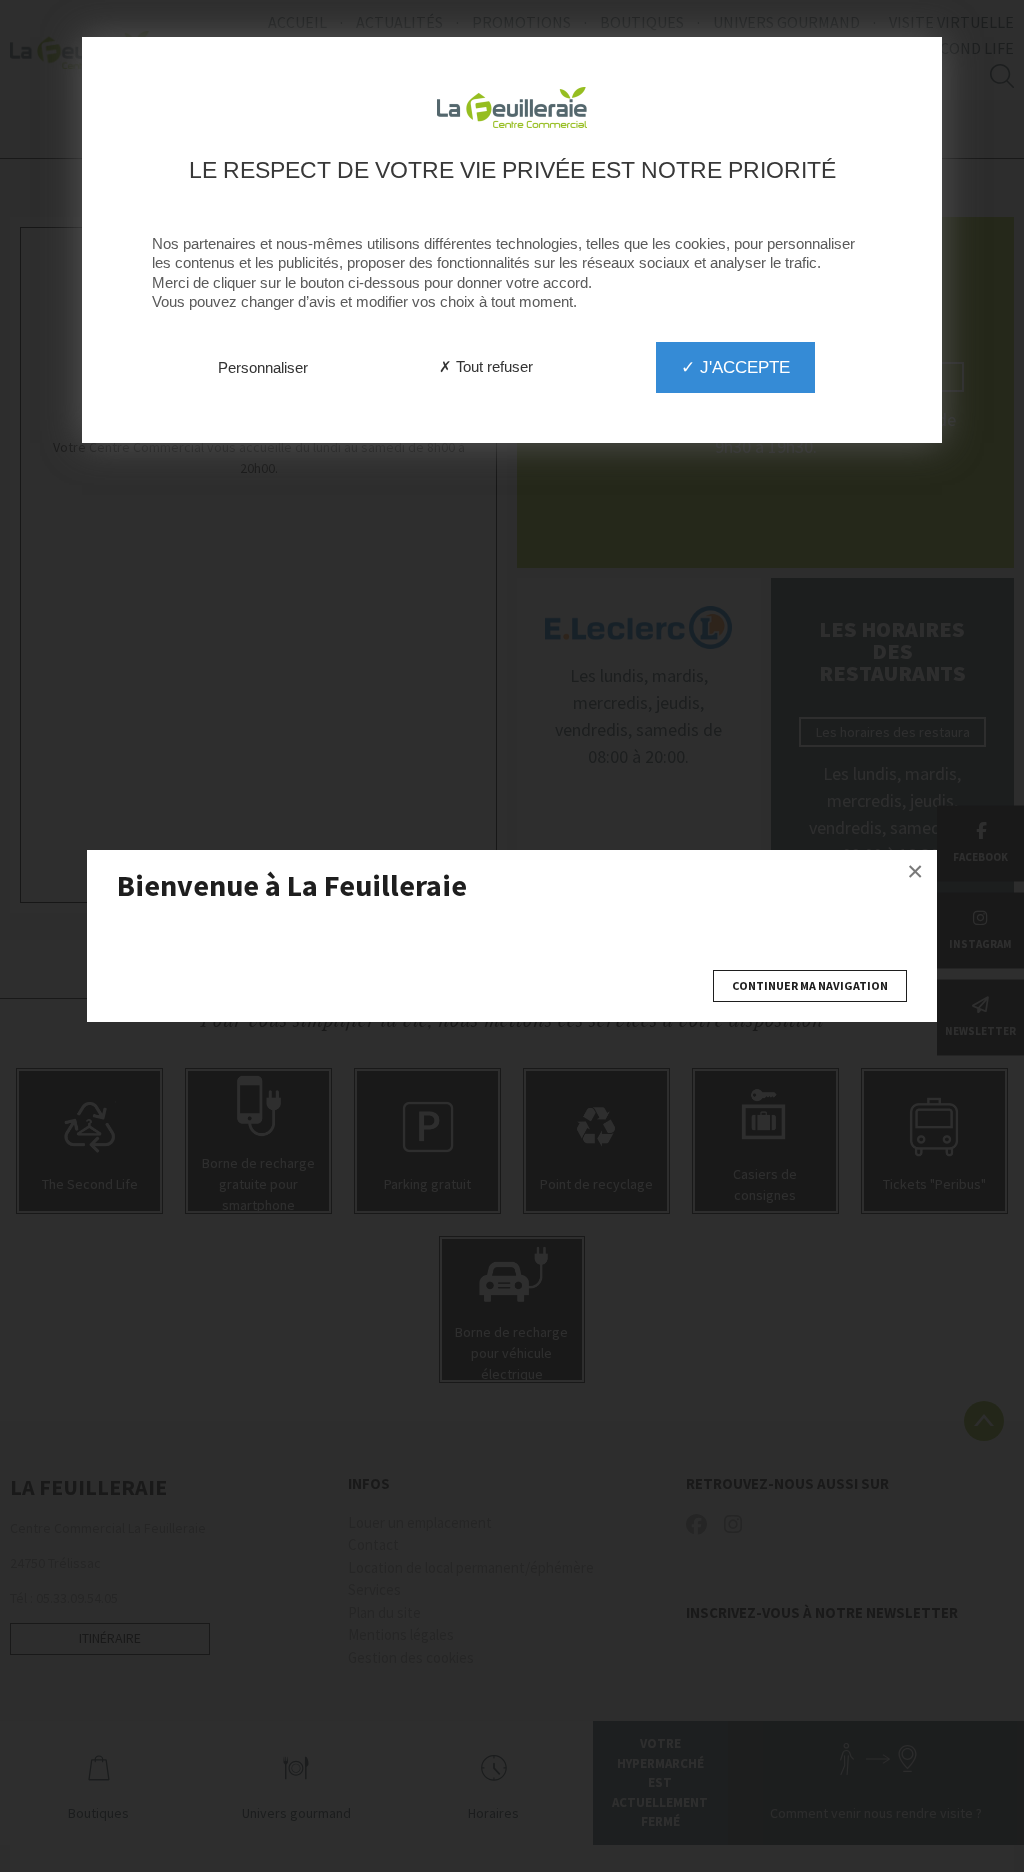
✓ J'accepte (735, 367)
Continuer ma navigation (810, 985)
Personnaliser (263, 367)
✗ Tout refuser (486, 366)
